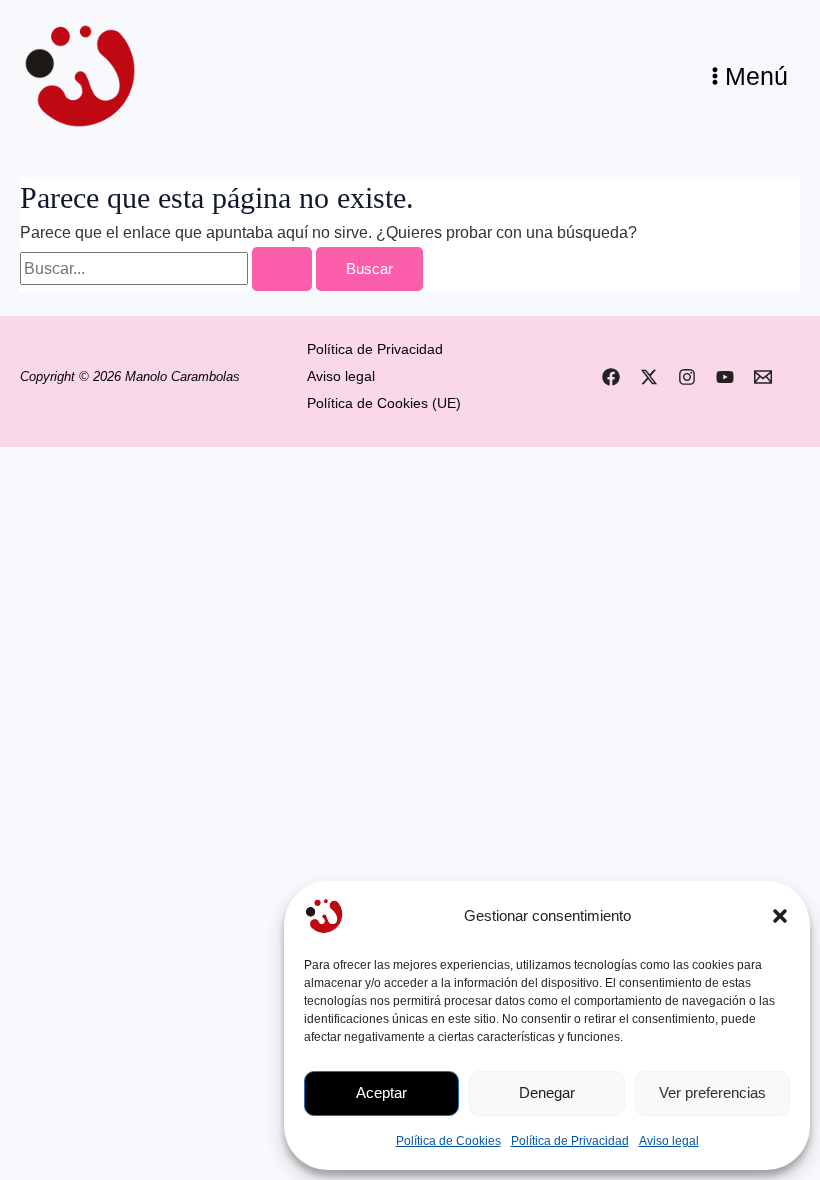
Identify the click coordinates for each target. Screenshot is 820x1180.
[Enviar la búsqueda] (282, 269)
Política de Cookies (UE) (384, 403)
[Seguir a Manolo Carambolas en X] (649, 377)
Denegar (547, 1092)
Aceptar (381, 1092)
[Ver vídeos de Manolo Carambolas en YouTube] (725, 377)
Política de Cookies (448, 1141)
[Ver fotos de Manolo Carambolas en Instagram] (687, 377)
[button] (780, 916)
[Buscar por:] (168, 268)
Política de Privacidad (570, 1141)
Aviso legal (669, 1141)
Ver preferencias (712, 1092)
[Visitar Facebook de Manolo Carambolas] (611, 377)
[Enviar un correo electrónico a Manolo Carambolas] (763, 377)
